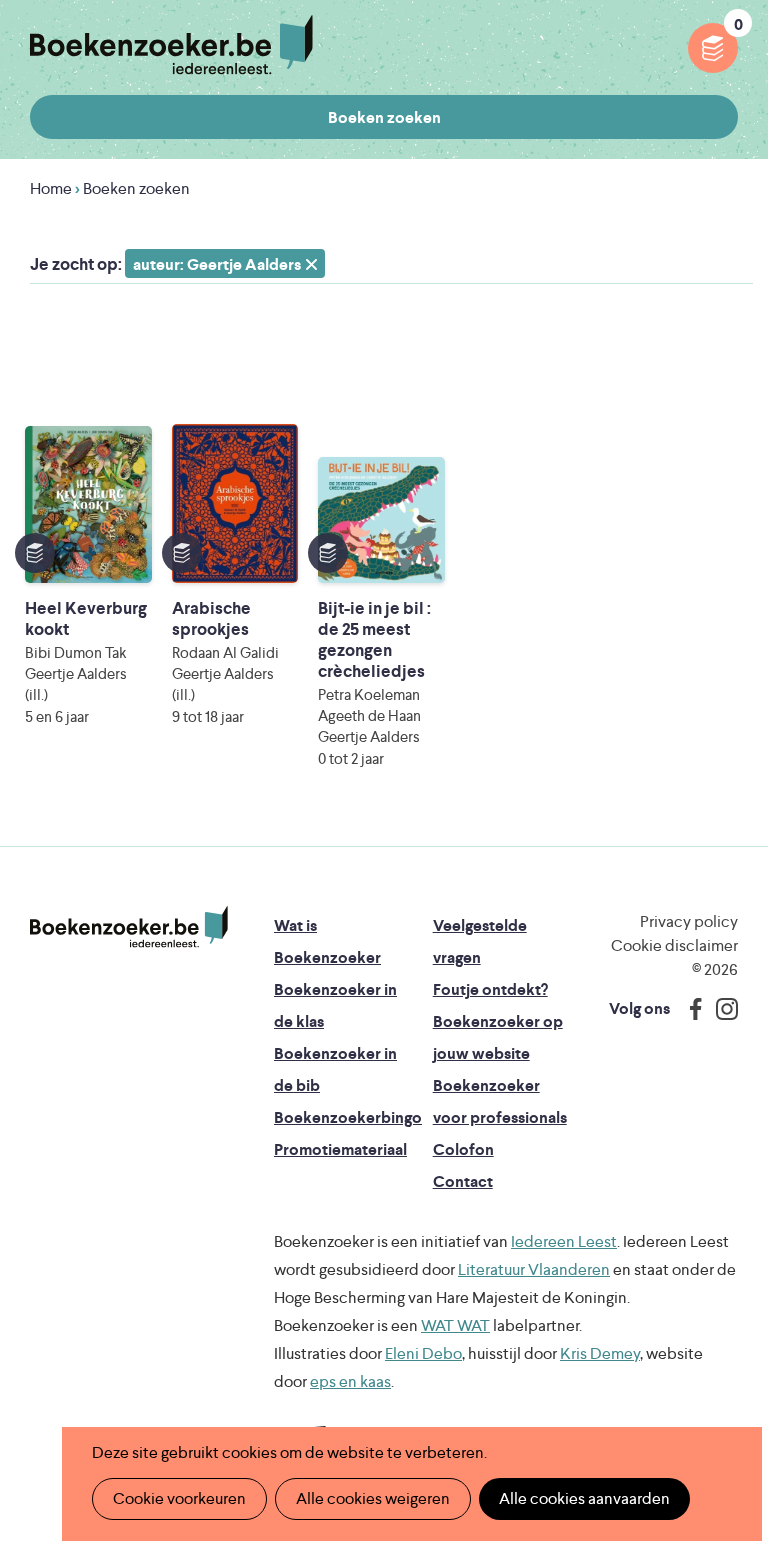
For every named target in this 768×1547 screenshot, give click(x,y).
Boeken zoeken (384, 117)
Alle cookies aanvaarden (584, 1498)
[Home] (129, 927)
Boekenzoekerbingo (348, 1117)
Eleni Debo (423, 1353)
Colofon (463, 1149)
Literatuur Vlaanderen (534, 1269)
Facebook (691, 1009)
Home (51, 188)
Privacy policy (689, 921)
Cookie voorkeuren (179, 1498)
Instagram (720, 1009)
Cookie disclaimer (674, 945)
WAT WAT (455, 1325)
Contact (463, 1181)
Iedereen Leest (564, 1241)
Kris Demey (600, 1353)
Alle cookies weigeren (373, 1498)
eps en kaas (350, 1381)
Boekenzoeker (171, 45)
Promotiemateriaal (340, 1149)
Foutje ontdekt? (490, 989)
